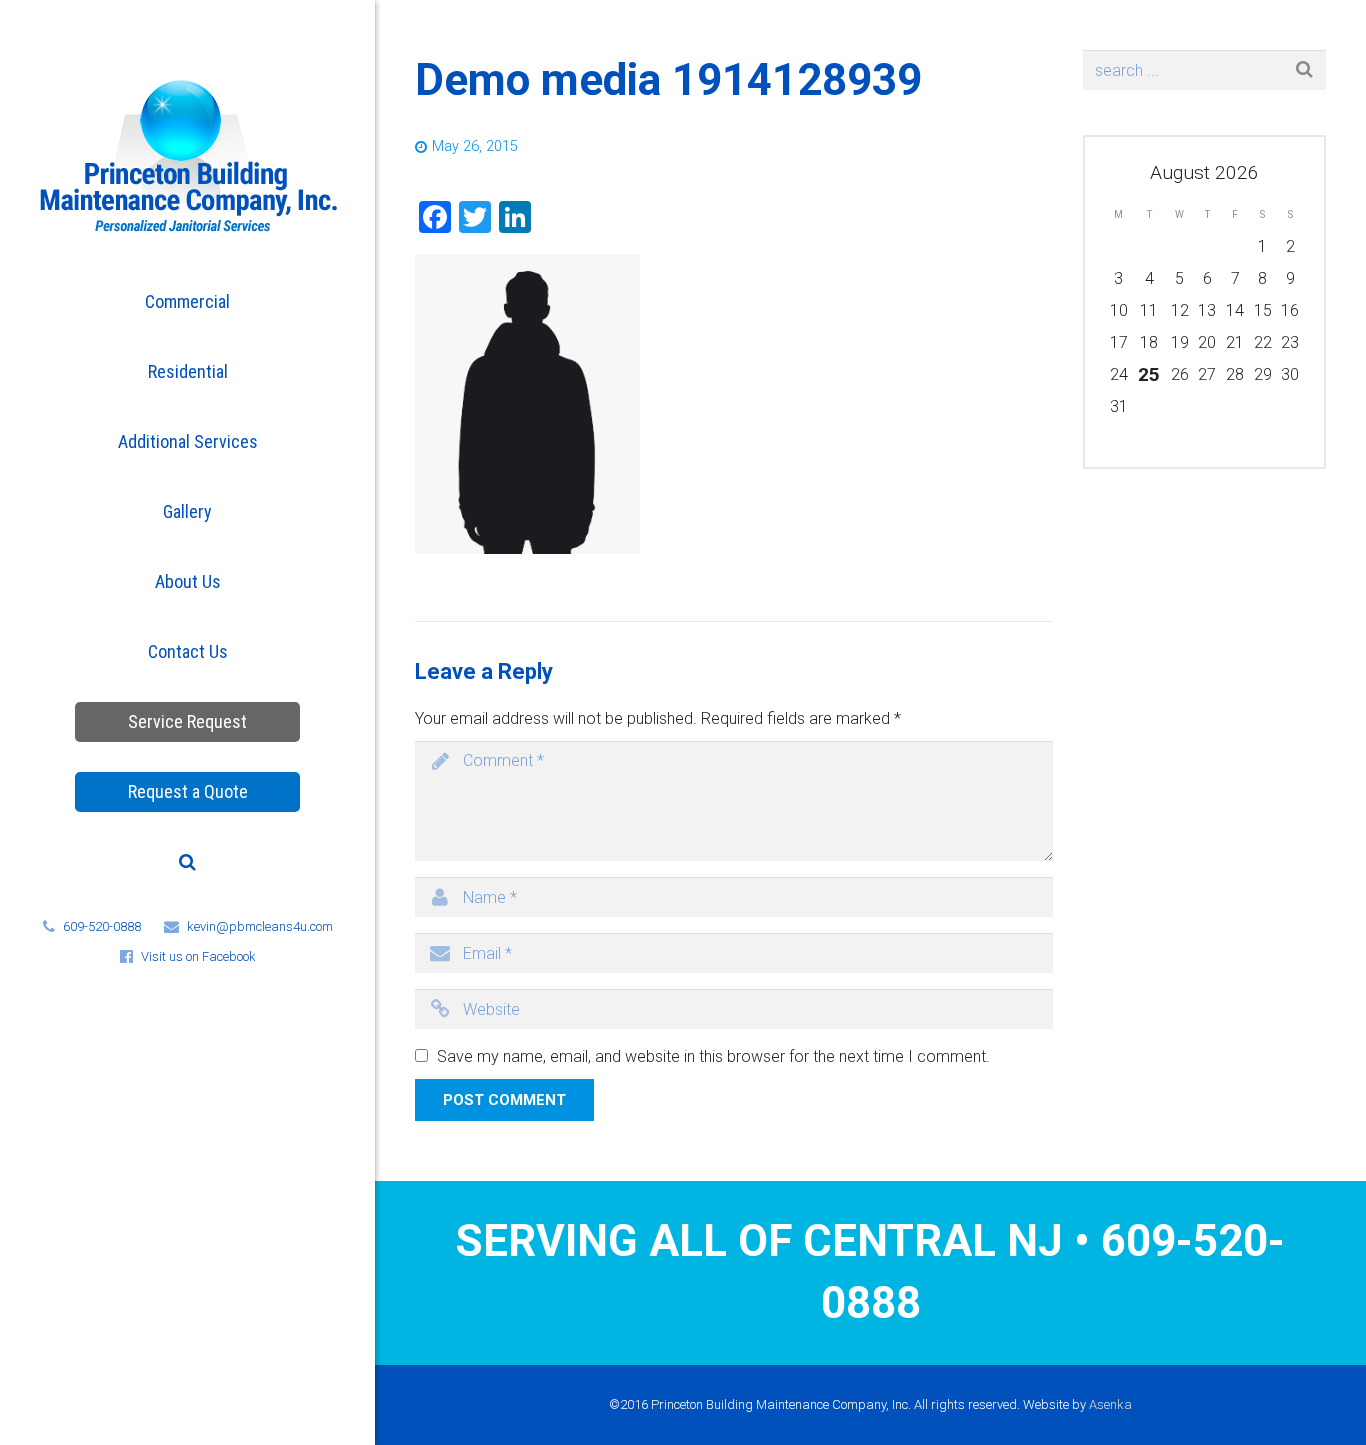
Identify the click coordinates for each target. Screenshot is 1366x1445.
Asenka (1110, 1404)
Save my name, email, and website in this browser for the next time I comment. (713, 1056)
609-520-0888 (102, 926)
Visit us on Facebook (198, 956)
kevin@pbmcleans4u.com (260, 926)
